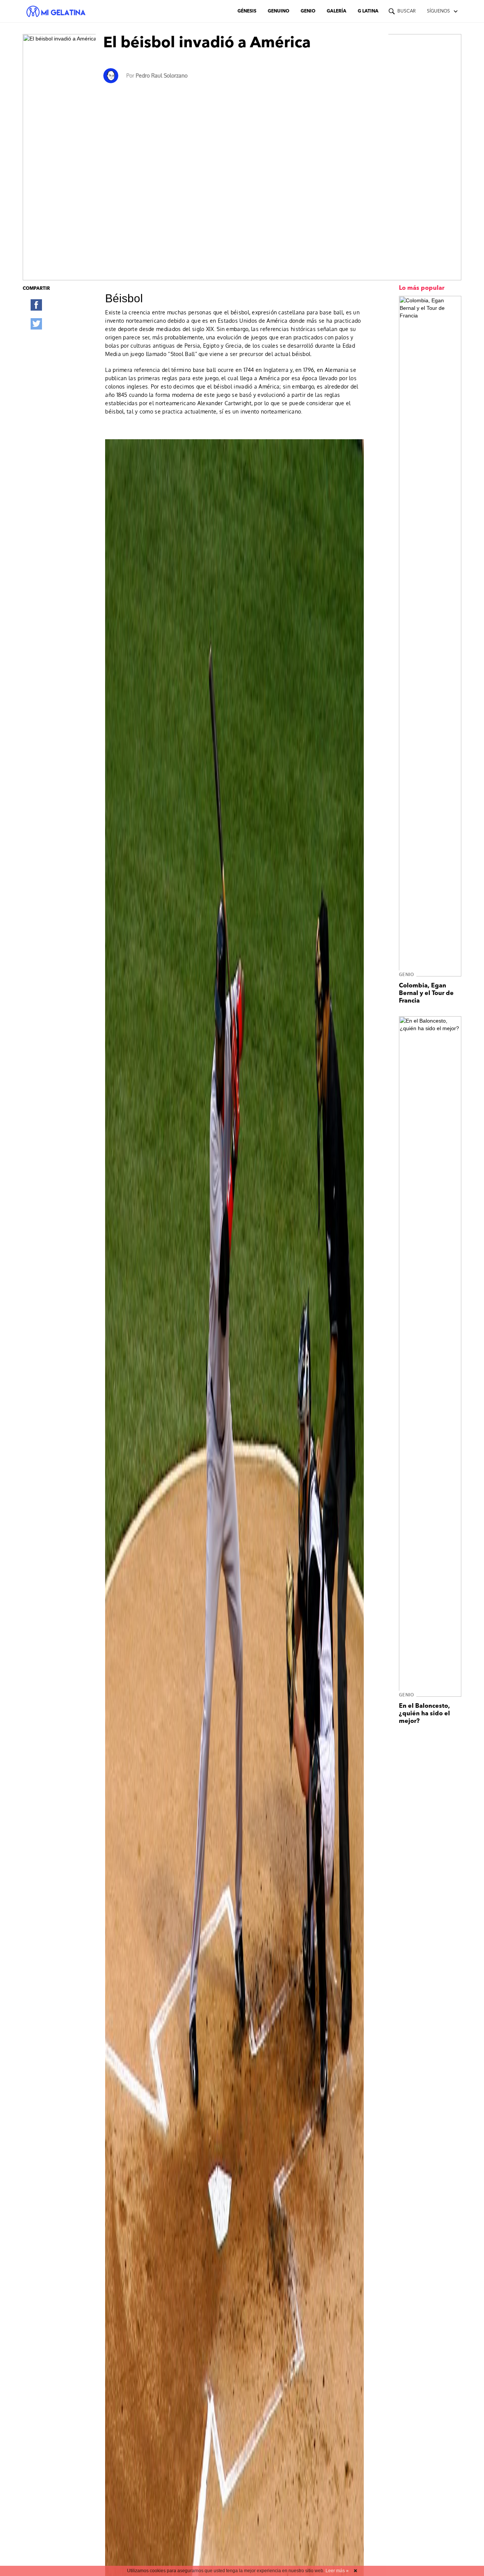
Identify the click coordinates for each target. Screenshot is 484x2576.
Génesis (247, 11)
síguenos (438, 11)
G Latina (368, 11)
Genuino (278, 11)
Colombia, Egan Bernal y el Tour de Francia (426, 993)
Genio (308, 11)
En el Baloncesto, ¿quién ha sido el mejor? (424, 1714)
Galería (337, 11)
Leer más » (337, 2571)
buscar (406, 11)
